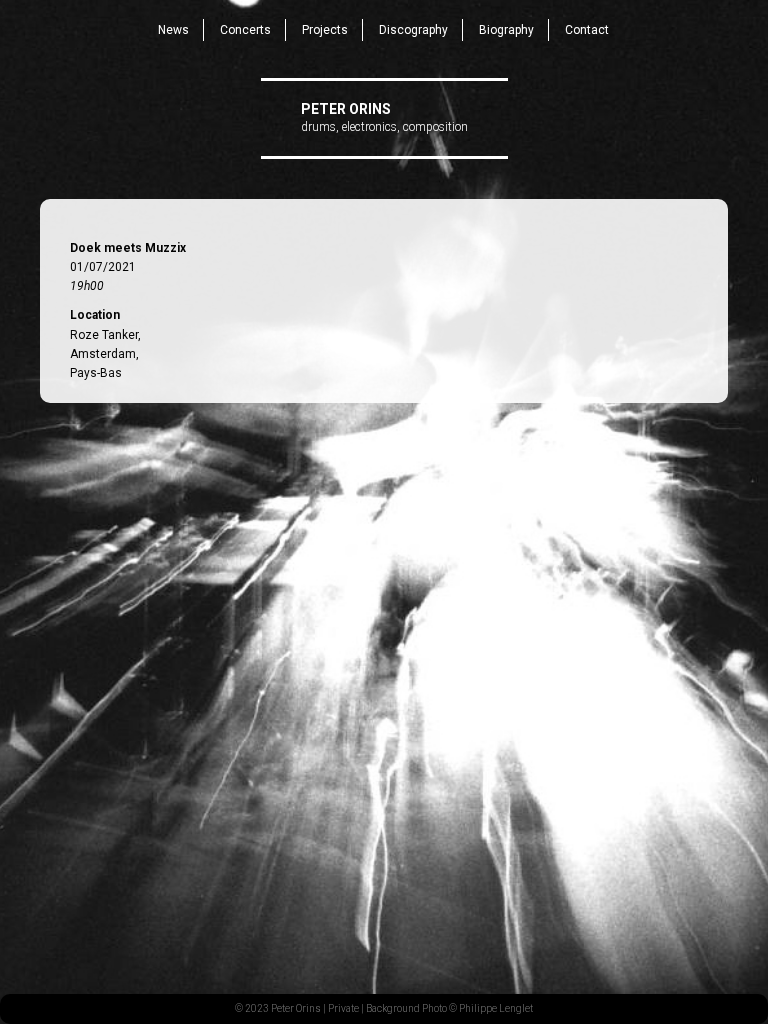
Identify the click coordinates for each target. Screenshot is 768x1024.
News (173, 30)
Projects (325, 30)
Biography (506, 30)
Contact (587, 30)
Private (343, 1008)
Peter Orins (346, 109)
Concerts (245, 30)
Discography (413, 30)
